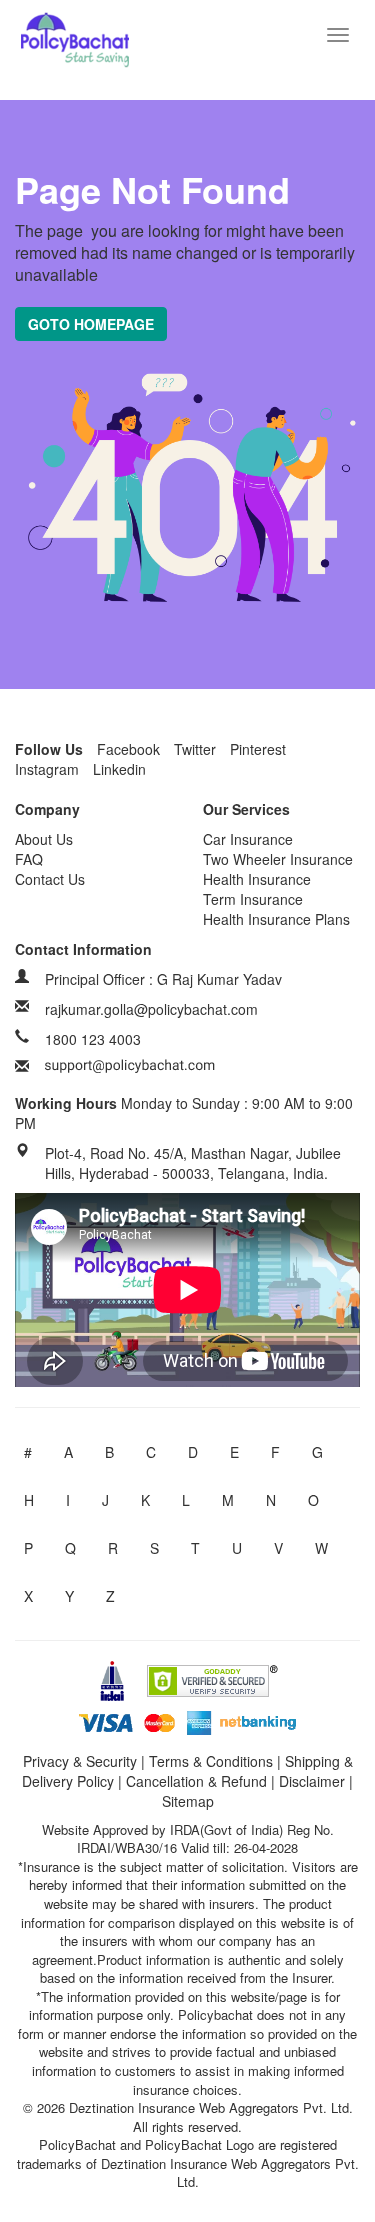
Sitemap (188, 1801)
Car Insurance (248, 839)
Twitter (195, 749)
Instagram (47, 769)
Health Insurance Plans (276, 919)
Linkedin (119, 769)
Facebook (128, 749)
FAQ (29, 859)
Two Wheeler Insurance (278, 859)
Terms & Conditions (211, 1761)
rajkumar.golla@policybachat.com (151, 1009)
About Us (44, 839)
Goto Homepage (91, 324)
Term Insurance (253, 899)
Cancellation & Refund (196, 1781)
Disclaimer (312, 1781)
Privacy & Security (80, 1761)
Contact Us (50, 879)
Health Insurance (257, 879)
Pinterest (258, 749)
